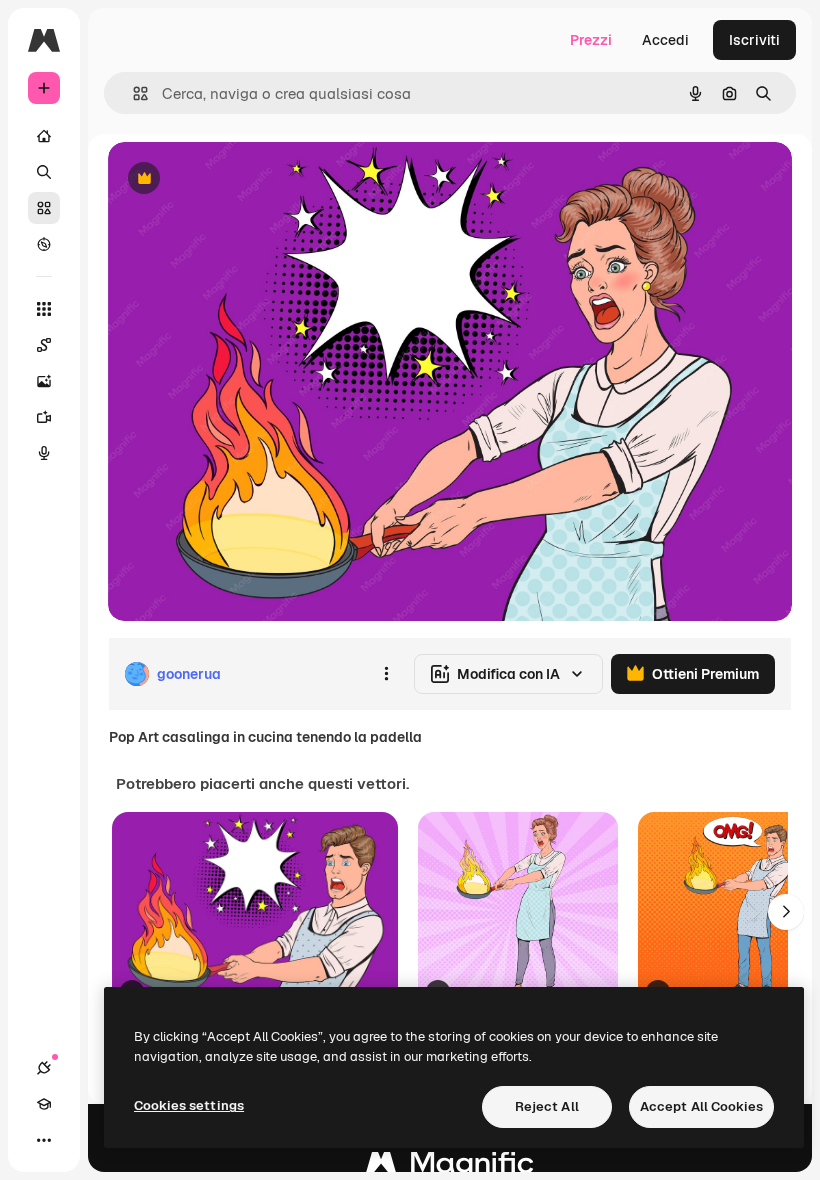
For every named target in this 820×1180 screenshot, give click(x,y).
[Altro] (44, 1140)
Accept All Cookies (701, 1106)
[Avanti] (786, 912)
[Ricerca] (44, 172)
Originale (240, 179)
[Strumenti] (44, 309)
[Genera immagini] (44, 381)
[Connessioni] (44, 1068)
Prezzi (591, 40)
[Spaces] (44, 345)
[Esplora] (44, 244)
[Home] (44, 136)
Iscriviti (754, 40)
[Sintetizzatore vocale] (44, 453)
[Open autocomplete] (132, 93)
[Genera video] (44, 417)
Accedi (665, 40)
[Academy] (44, 1104)
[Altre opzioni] (386, 674)
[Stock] (44, 208)
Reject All (547, 1106)
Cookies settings (189, 1105)
